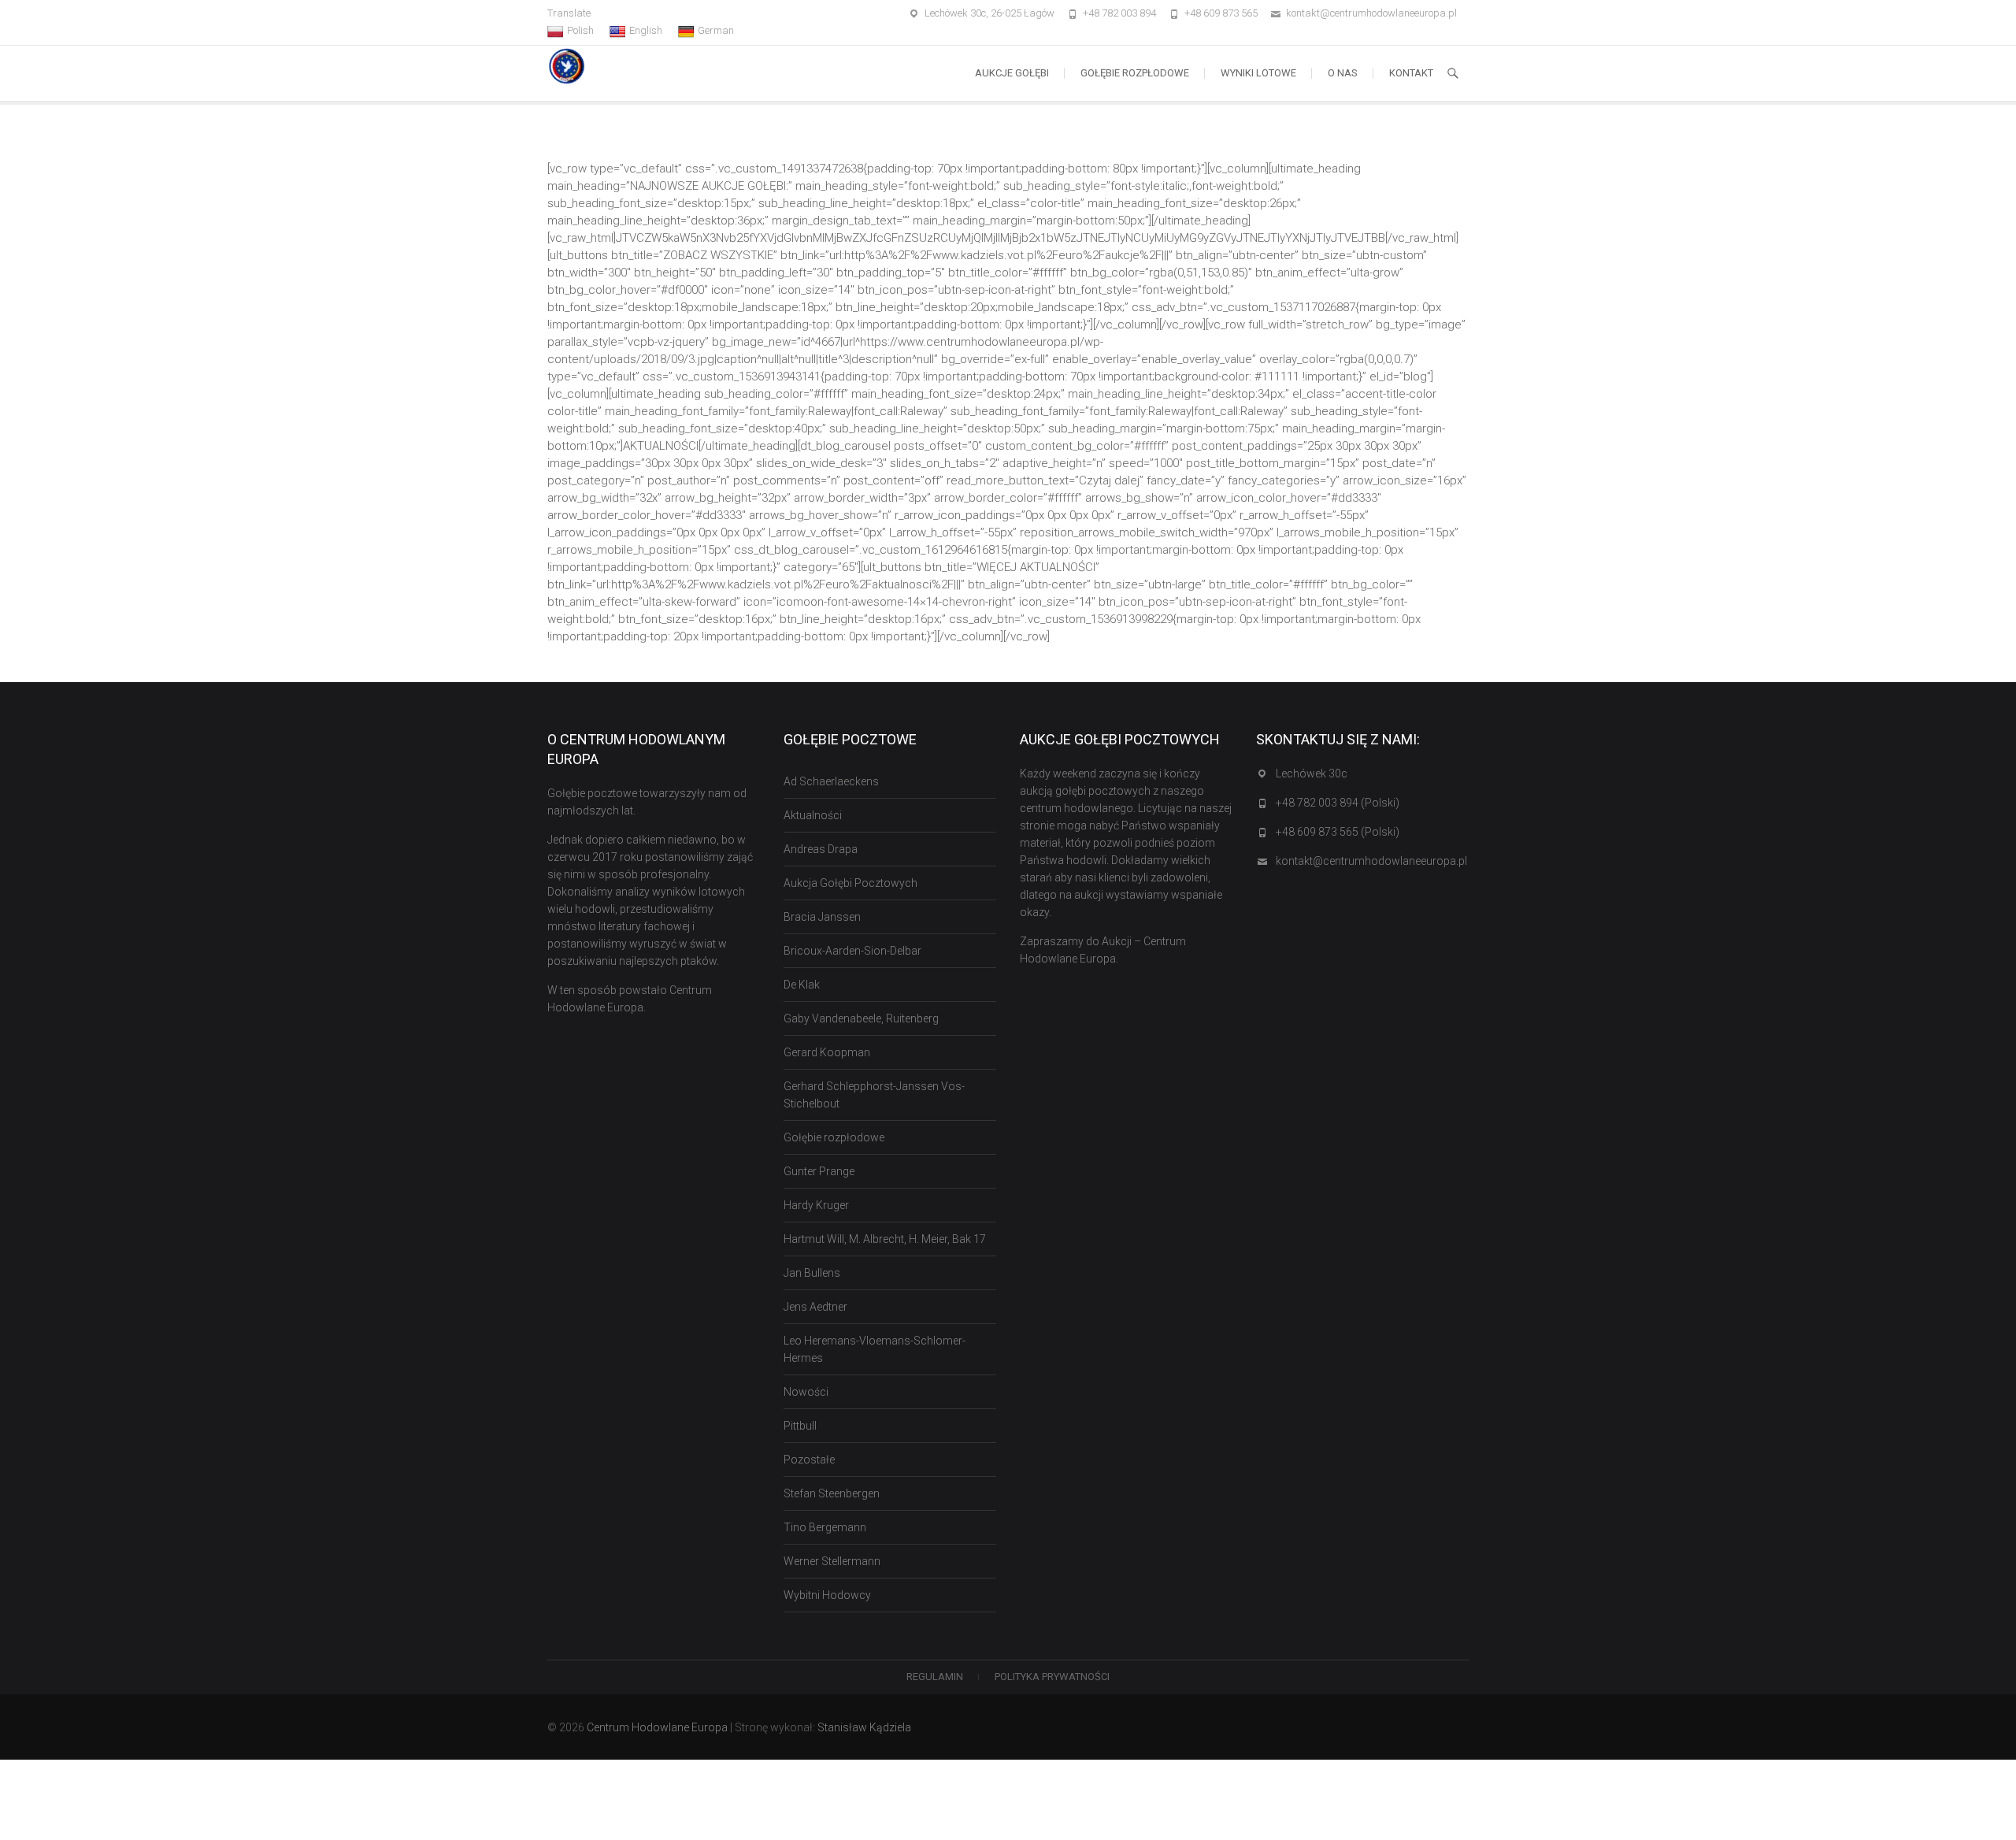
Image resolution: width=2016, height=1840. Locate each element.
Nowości (806, 1392)
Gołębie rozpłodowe (1135, 73)
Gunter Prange (819, 1171)
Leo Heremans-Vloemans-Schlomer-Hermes (875, 1349)
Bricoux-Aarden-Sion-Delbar (852, 951)
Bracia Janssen (822, 917)
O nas (1343, 73)
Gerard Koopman (827, 1052)
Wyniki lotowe (1258, 73)
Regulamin (935, 1677)
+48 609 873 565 (1221, 13)
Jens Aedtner (815, 1307)
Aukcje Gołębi (1012, 73)
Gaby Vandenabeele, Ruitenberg (861, 1018)
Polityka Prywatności (1052, 1677)
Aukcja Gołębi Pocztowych (850, 883)
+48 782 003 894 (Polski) (1338, 803)
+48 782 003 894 (1119, 13)
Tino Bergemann (825, 1527)
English (646, 30)
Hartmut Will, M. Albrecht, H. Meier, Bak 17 (885, 1239)
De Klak (802, 985)
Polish (580, 30)
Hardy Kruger (816, 1205)
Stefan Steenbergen (832, 1493)
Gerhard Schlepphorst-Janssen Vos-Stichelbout (874, 1095)
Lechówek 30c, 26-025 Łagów (989, 13)
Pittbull (800, 1426)
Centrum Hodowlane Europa (657, 1727)
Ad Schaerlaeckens (831, 781)
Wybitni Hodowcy (827, 1595)
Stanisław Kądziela (864, 1727)
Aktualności (813, 815)
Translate (569, 13)
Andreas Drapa (821, 849)
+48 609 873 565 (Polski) (1338, 832)
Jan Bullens (812, 1273)
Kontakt (1411, 73)
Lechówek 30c (1312, 773)
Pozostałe (809, 1460)
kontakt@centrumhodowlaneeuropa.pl (1371, 13)
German (716, 30)
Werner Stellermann (832, 1561)
